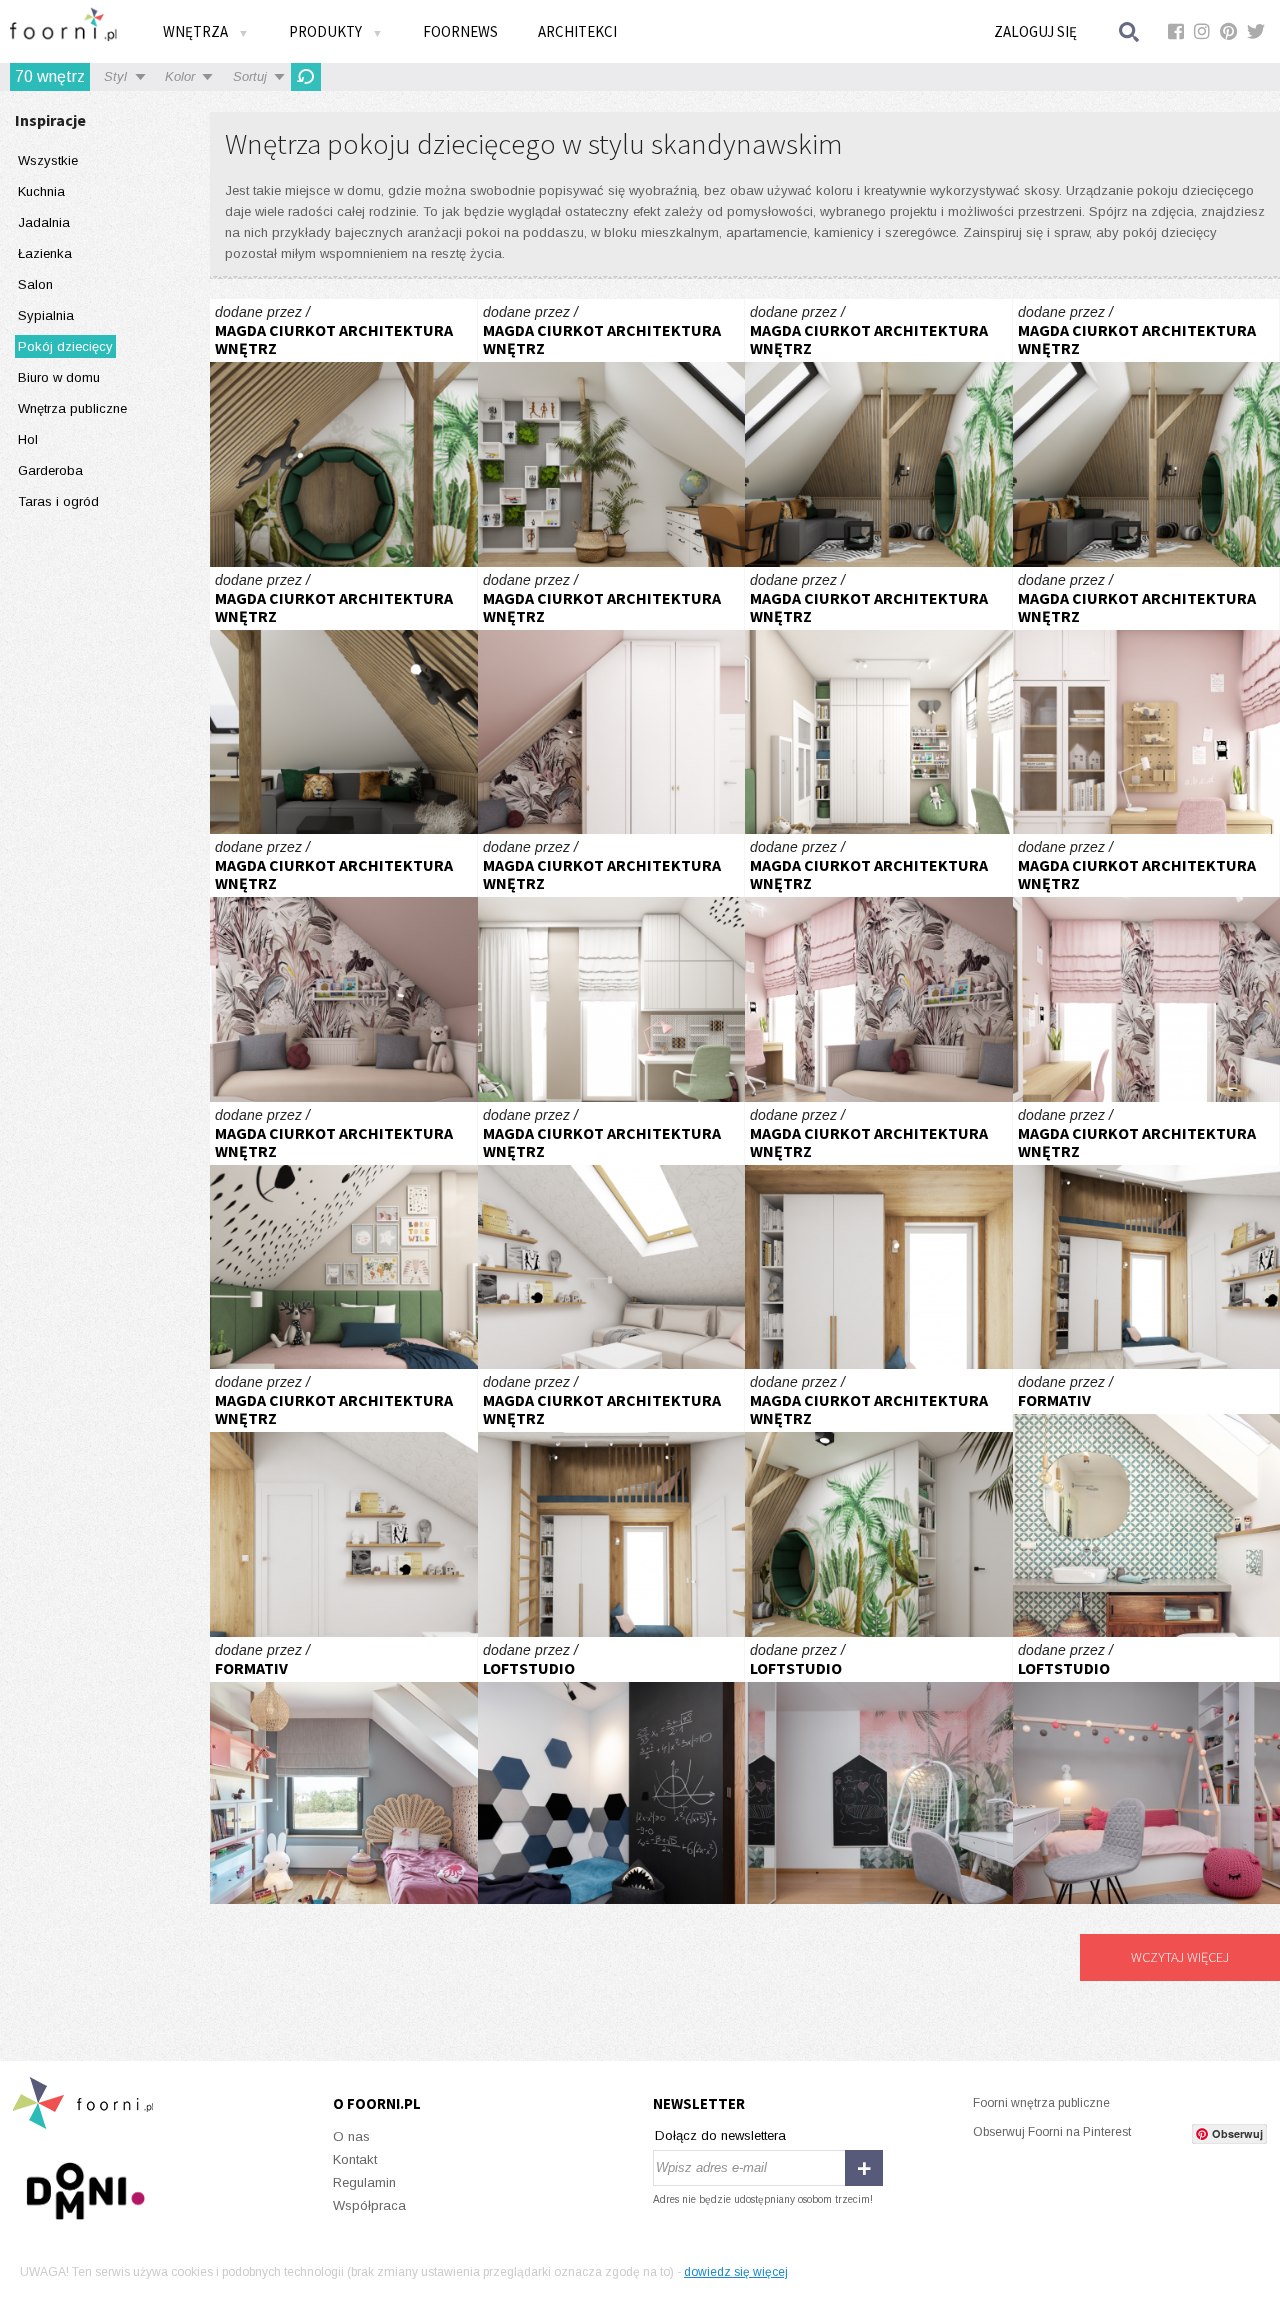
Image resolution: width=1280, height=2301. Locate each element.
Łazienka (45, 253)
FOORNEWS (460, 31)
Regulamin (364, 2182)
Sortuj (250, 76)
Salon (35, 284)
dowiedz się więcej (736, 2272)
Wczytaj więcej (1180, 1957)
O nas (351, 2136)
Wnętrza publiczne (72, 408)
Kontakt (355, 2159)
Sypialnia (46, 315)
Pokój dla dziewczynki (612, 701)
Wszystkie (48, 160)
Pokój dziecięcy (65, 346)
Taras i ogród (58, 501)
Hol (28, 439)
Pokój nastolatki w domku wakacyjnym (612, 1236)
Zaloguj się (1035, 31)
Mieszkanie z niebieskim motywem (612, 1771)
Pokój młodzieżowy (344, 433)
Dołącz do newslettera (720, 2135)
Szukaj (1130, 31)
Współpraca (369, 2205)
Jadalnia (44, 222)
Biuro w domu (59, 377)
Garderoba (50, 470)
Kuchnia (41, 191)
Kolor (180, 76)
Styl (115, 76)
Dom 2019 (344, 1771)
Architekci (577, 31)
